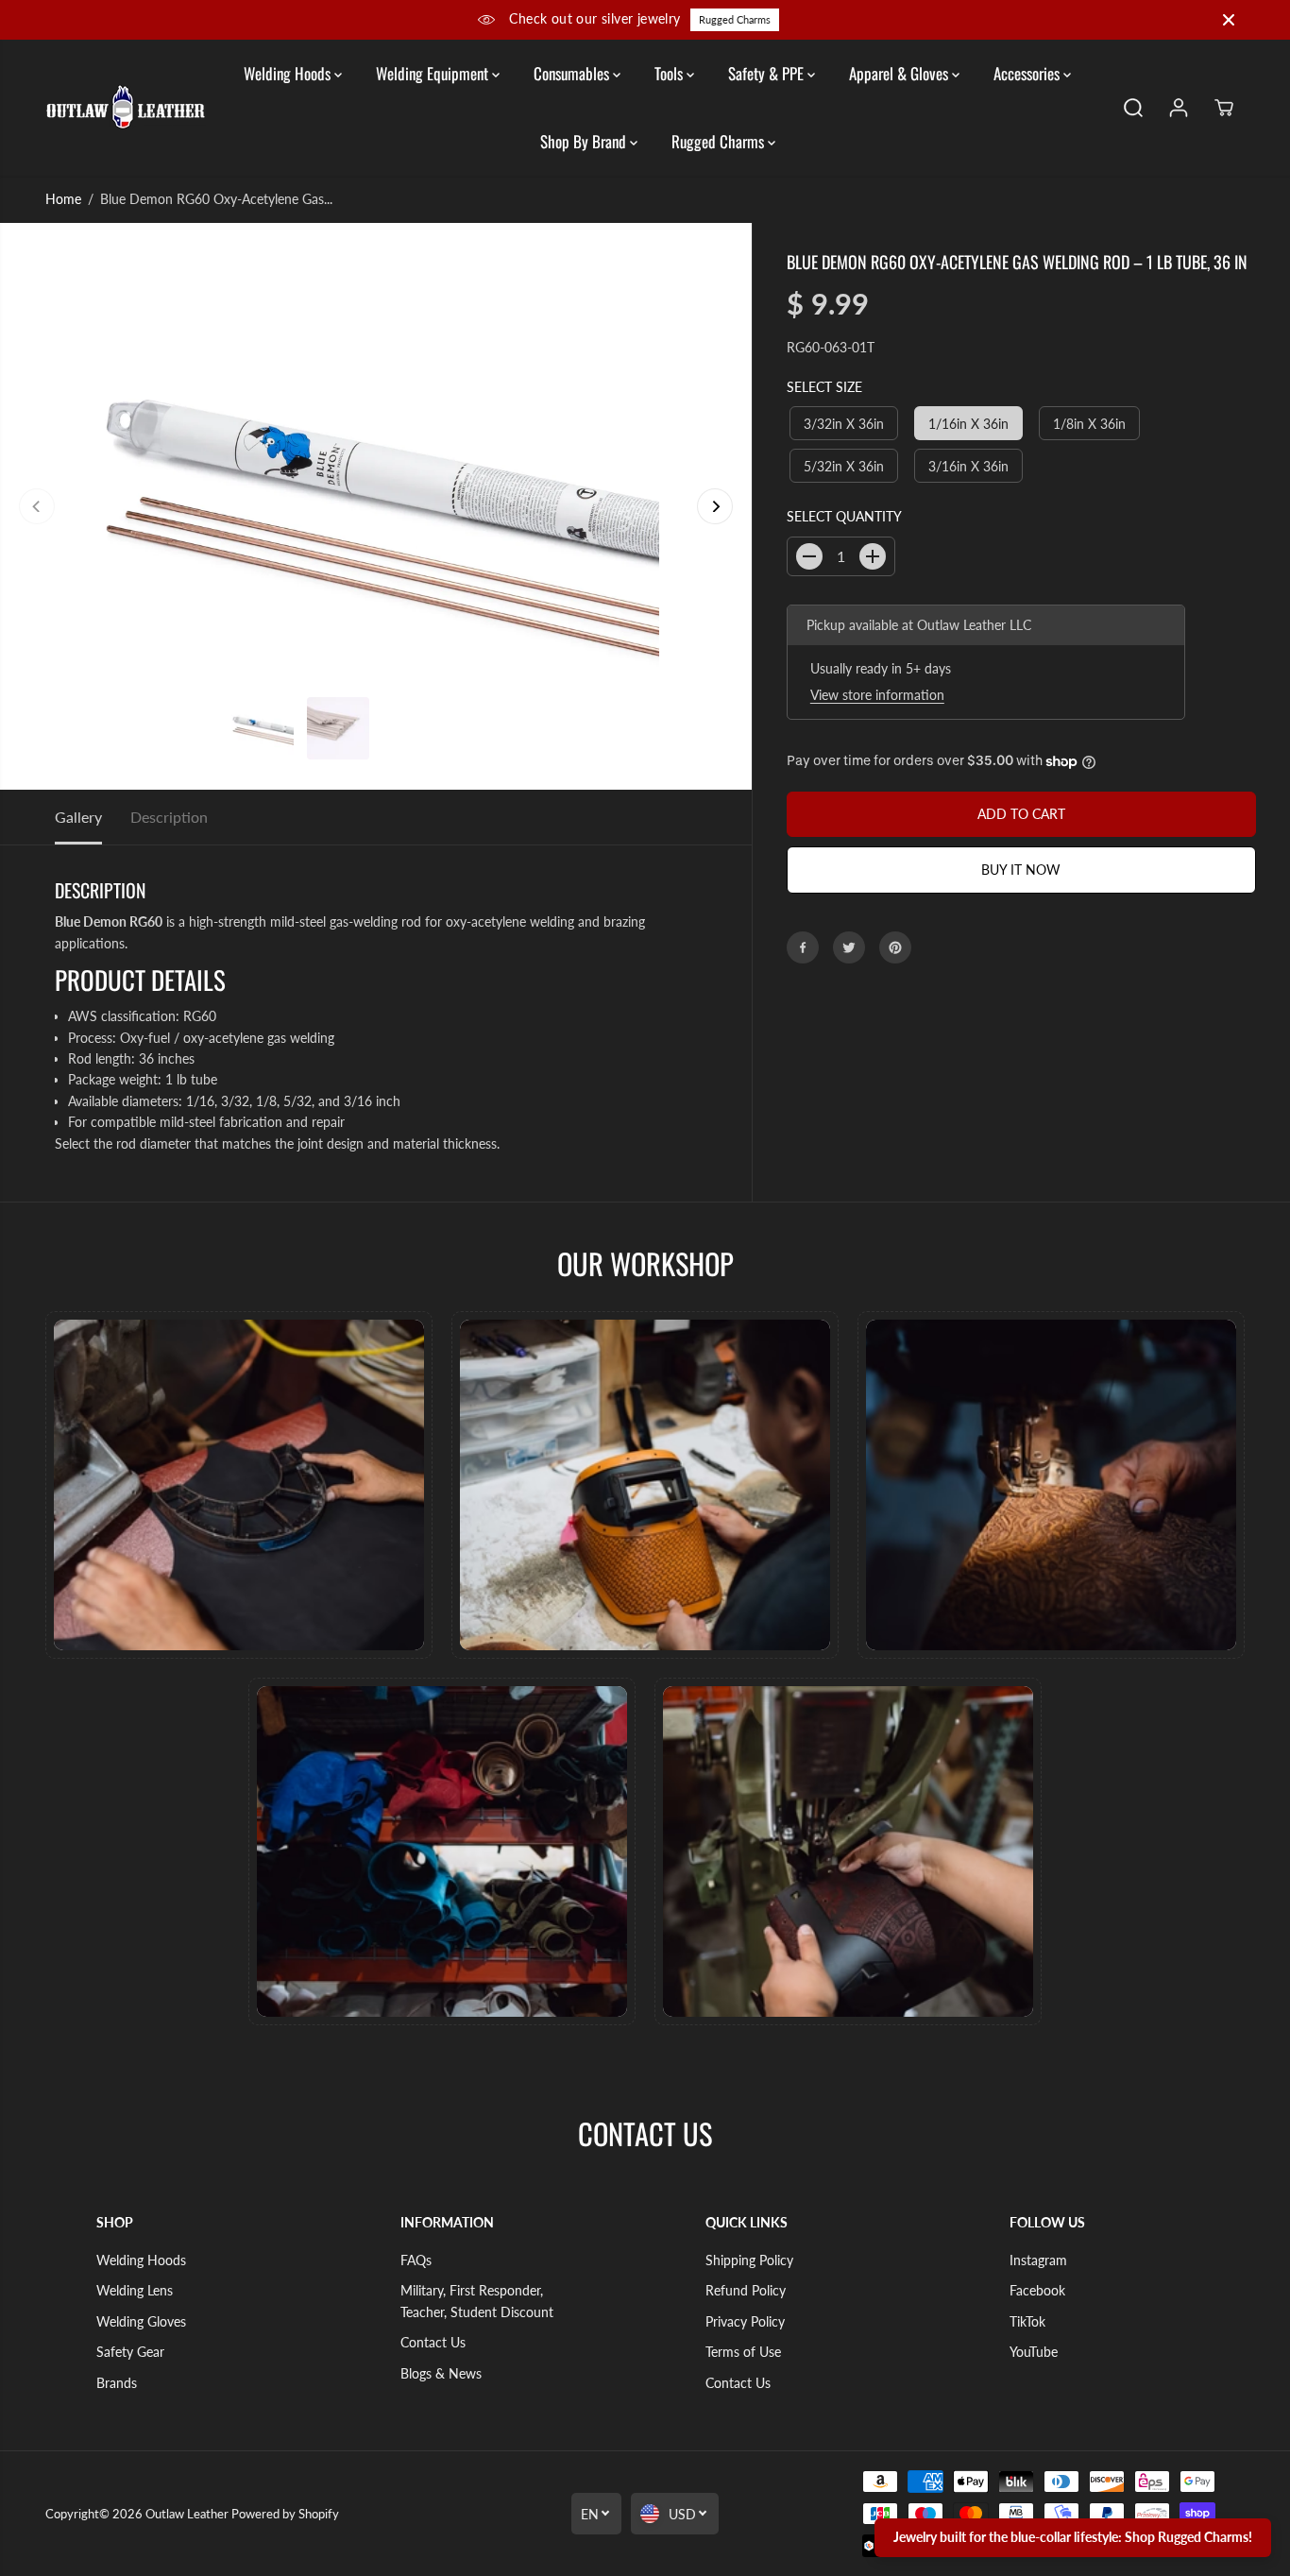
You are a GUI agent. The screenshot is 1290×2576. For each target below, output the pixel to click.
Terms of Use (743, 2352)
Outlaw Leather (187, 2514)
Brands (117, 2383)
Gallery (78, 817)
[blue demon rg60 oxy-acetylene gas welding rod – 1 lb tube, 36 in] (376, 506)
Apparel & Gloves (900, 73)
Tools (670, 73)
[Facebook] (803, 947)
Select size (824, 387)
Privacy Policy (745, 2321)
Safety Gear (130, 2352)
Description (169, 817)
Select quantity (844, 517)
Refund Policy (746, 2290)
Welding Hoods (289, 73)
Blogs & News (441, 2373)
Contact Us (433, 2342)
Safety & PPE (768, 73)
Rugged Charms (735, 19)
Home (63, 199)
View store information (877, 695)
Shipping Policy (749, 2260)
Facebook (1037, 2290)
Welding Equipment (434, 73)
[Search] (1133, 108)
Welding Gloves (141, 2321)
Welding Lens (135, 2290)
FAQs (416, 2260)
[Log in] (1179, 108)
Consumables (573, 73)
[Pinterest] (895, 947)
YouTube (1034, 2352)
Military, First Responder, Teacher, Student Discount (477, 2301)
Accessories (1028, 73)
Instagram (1038, 2260)
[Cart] (1224, 108)
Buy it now (1021, 870)
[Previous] (37, 506)
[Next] (715, 506)
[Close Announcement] (1229, 20)
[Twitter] (849, 947)
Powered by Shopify (285, 2514)
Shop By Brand (585, 141)
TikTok (1027, 2321)
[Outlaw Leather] (126, 107)
